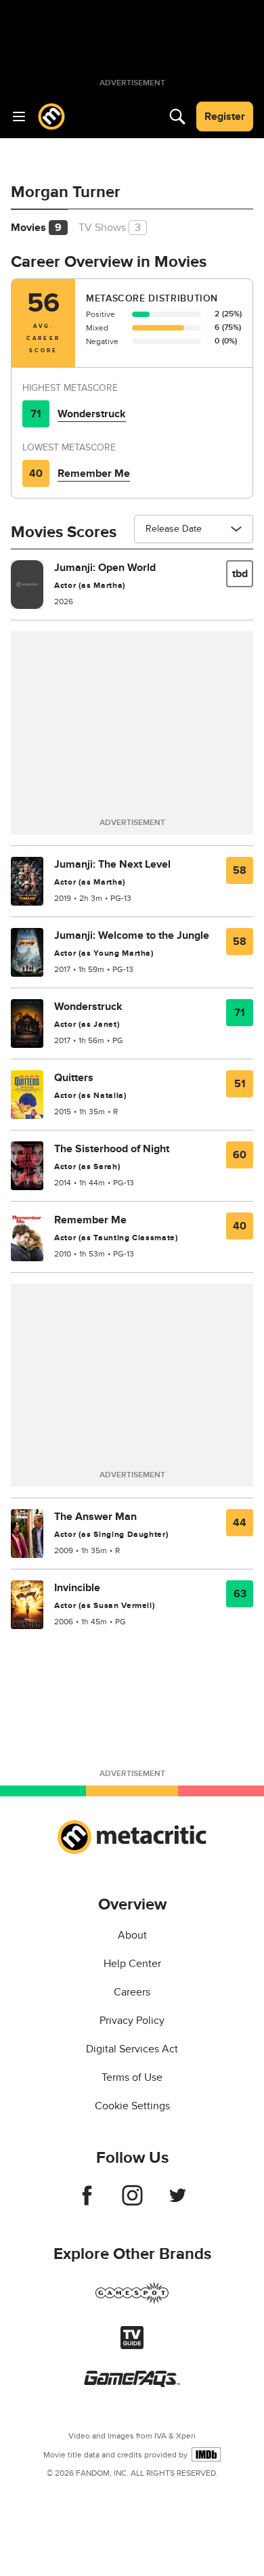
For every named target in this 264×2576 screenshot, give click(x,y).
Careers (132, 1992)
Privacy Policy (132, 2021)
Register (225, 117)
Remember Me (94, 473)
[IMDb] (206, 2454)
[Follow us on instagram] (132, 2202)
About (132, 1935)
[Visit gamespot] (132, 2301)
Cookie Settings (132, 2106)
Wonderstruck (92, 414)
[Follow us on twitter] (178, 2202)
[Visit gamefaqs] (132, 2384)
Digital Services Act (132, 2049)
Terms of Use (132, 2077)
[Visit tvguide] (132, 2346)
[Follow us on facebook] (87, 2202)
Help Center (132, 1964)
